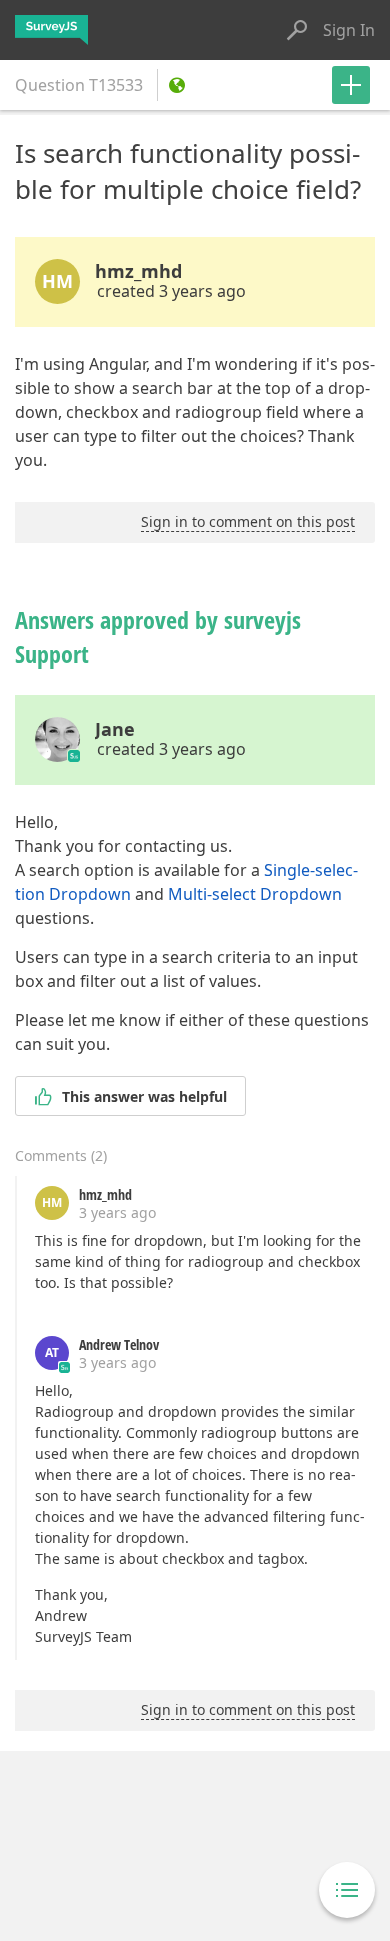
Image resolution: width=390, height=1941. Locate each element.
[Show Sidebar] (347, 1890)
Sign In (349, 30)
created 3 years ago (171, 291)
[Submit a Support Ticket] (351, 85)
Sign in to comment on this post (248, 521)
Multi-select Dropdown (255, 894)
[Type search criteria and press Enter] (297, 30)
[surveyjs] (51, 30)
